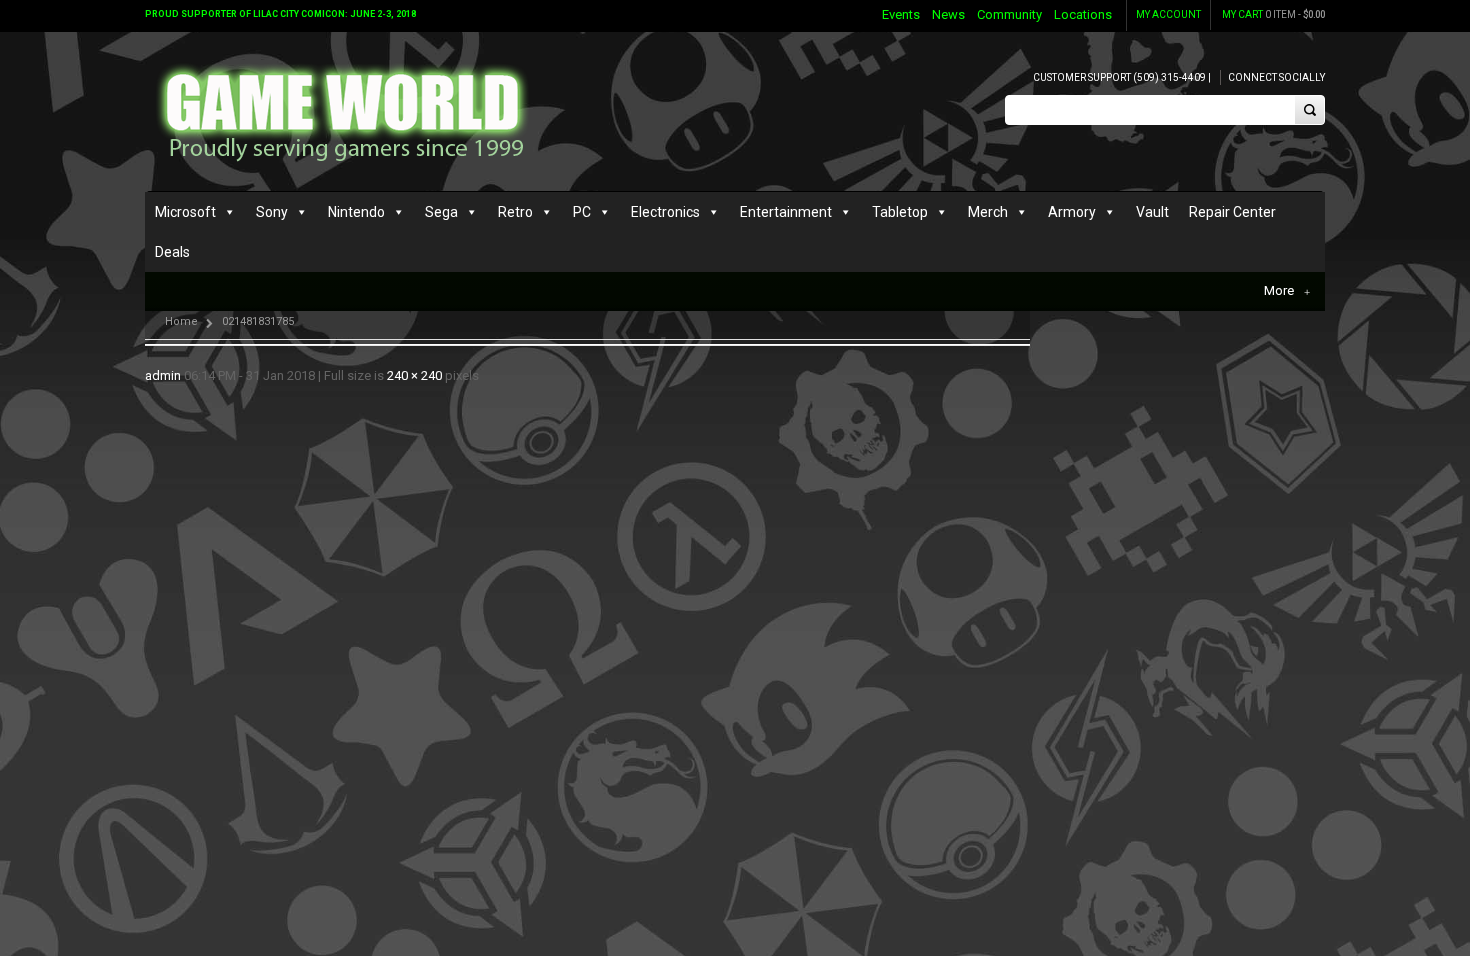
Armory (1072, 212)
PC (582, 212)
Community (1009, 14)
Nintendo (356, 212)
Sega (441, 212)
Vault (1152, 212)
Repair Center (1232, 212)
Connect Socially (1276, 77)
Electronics (665, 212)
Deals (172, 252)
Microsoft (185, 212)
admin (163, 375)
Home (181, 321)
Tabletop (900, 212)
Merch (988, 212)
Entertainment (786, 212)
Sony (272, 212)
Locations (1083, 14)
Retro (515, 212)
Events (901, 14)
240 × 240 (414, 375)
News (948, 14)
